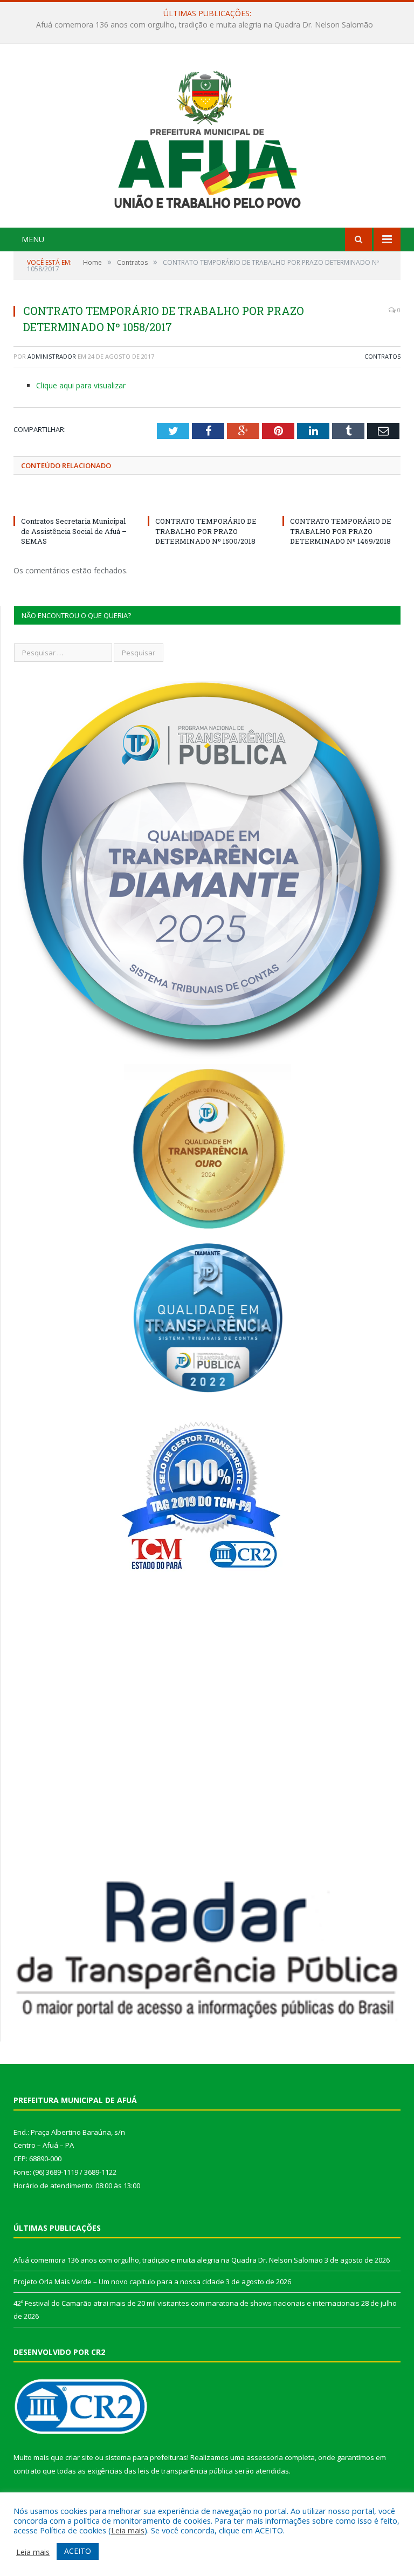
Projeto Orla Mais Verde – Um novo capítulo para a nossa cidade (205, 25)
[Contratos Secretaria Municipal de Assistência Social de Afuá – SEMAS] (73, 501)
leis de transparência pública (185, 2471)
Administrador (52, 356)
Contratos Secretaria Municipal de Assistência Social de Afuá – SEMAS (74, 531)
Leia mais (128, 2530)
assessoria (265, 2457)
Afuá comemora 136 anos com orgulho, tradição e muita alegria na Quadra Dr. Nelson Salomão (168, 2260)
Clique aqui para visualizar (81, 385)
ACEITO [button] (78, 2551)
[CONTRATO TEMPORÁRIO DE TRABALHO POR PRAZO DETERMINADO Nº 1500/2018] (207, 501)
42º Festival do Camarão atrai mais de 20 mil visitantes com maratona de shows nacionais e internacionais (187, 2303)
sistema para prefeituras (146, 2457)
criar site (79, 2457)
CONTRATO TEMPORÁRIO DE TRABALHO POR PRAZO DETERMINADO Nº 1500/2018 (206, 531)
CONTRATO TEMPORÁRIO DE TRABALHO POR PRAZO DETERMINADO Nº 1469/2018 (341, 531)
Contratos (382, 356)
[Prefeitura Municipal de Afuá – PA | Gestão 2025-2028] (207, 137)
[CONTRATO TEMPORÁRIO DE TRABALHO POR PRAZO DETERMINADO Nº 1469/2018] (341, 501)
